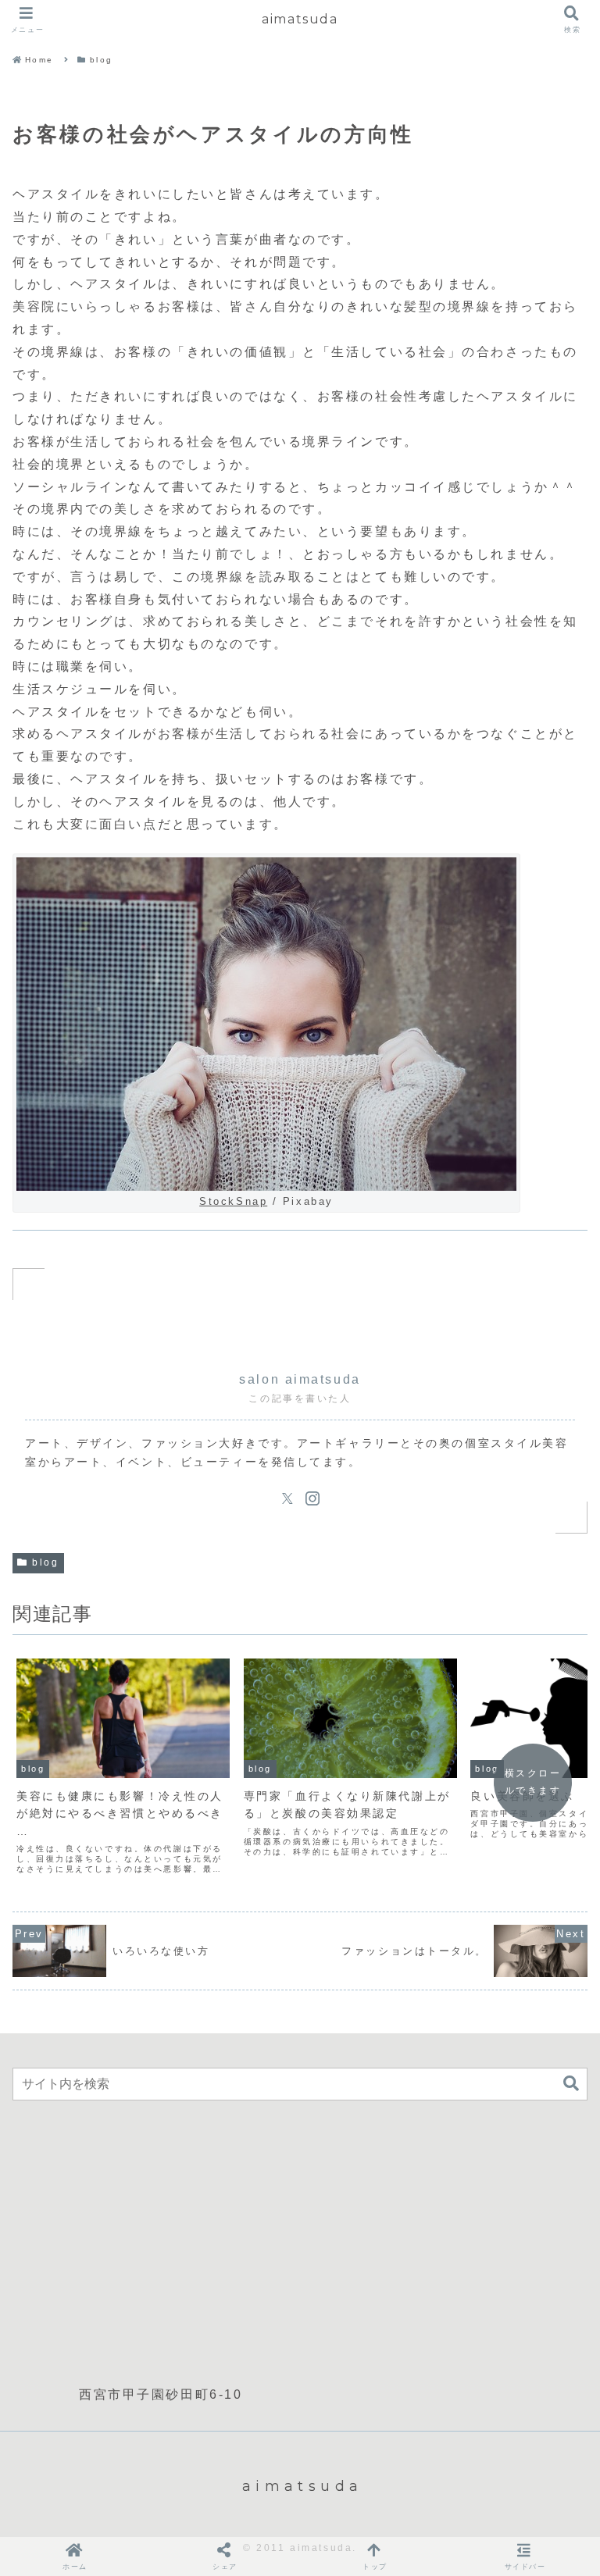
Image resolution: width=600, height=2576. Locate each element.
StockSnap (233, 1201)
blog (45, 1562)
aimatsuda (300, 19)
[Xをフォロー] (287, 1498)
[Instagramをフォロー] (312, 1498)
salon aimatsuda (300, 1379)
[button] (571, 2084)
